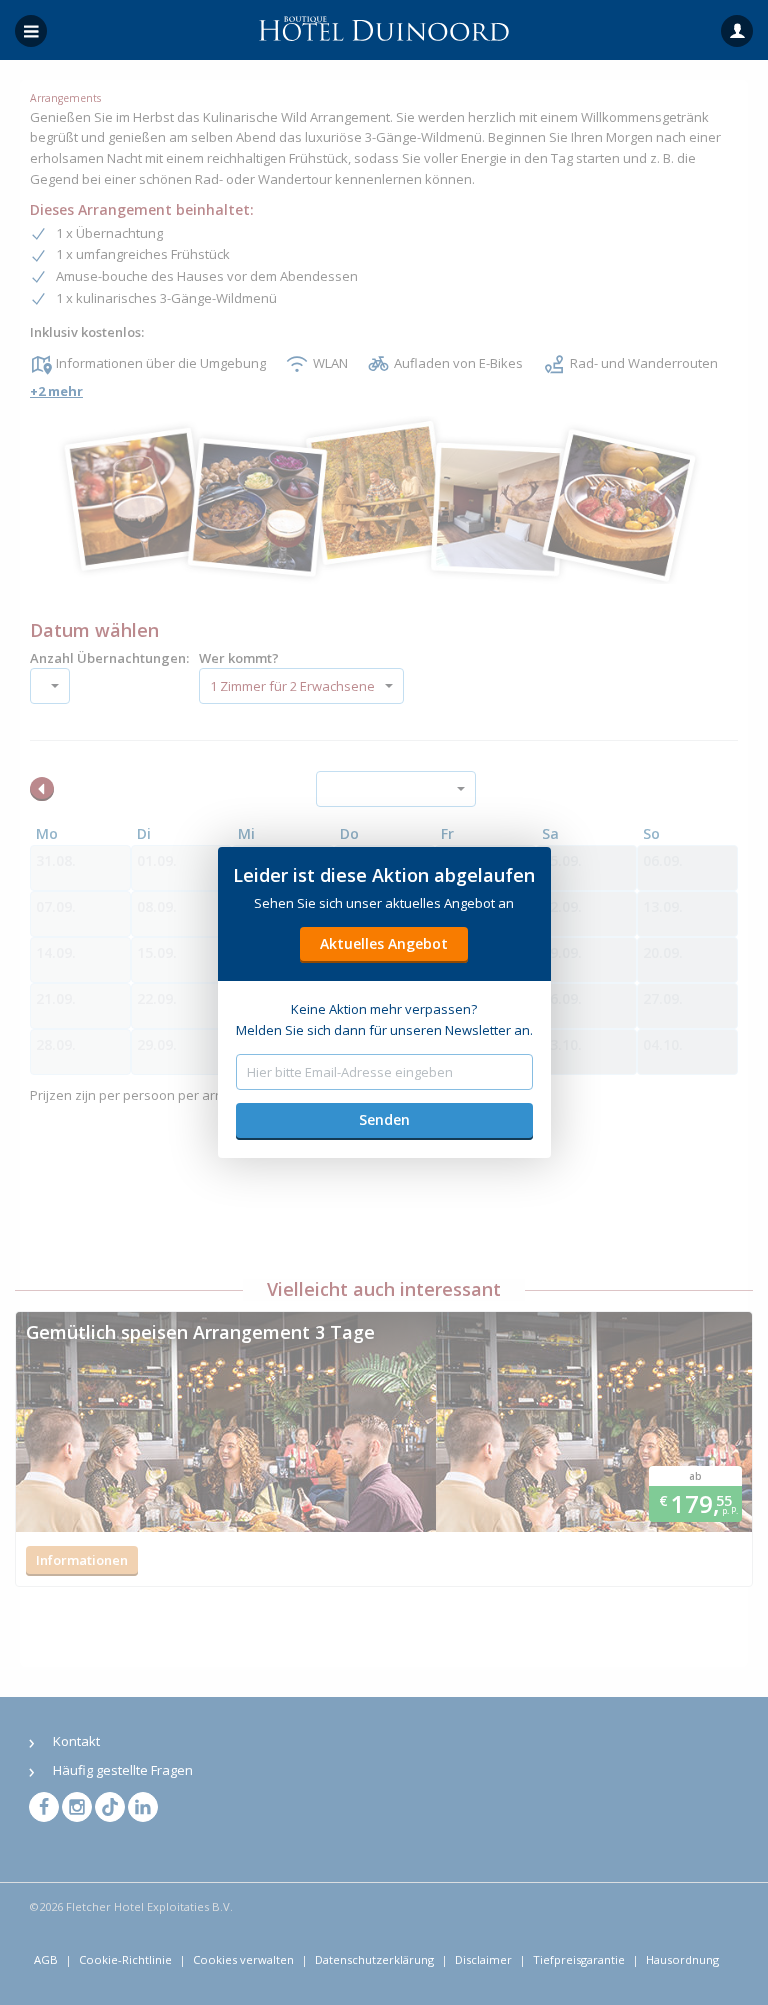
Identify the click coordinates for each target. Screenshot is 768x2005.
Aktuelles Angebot (384, 943)
